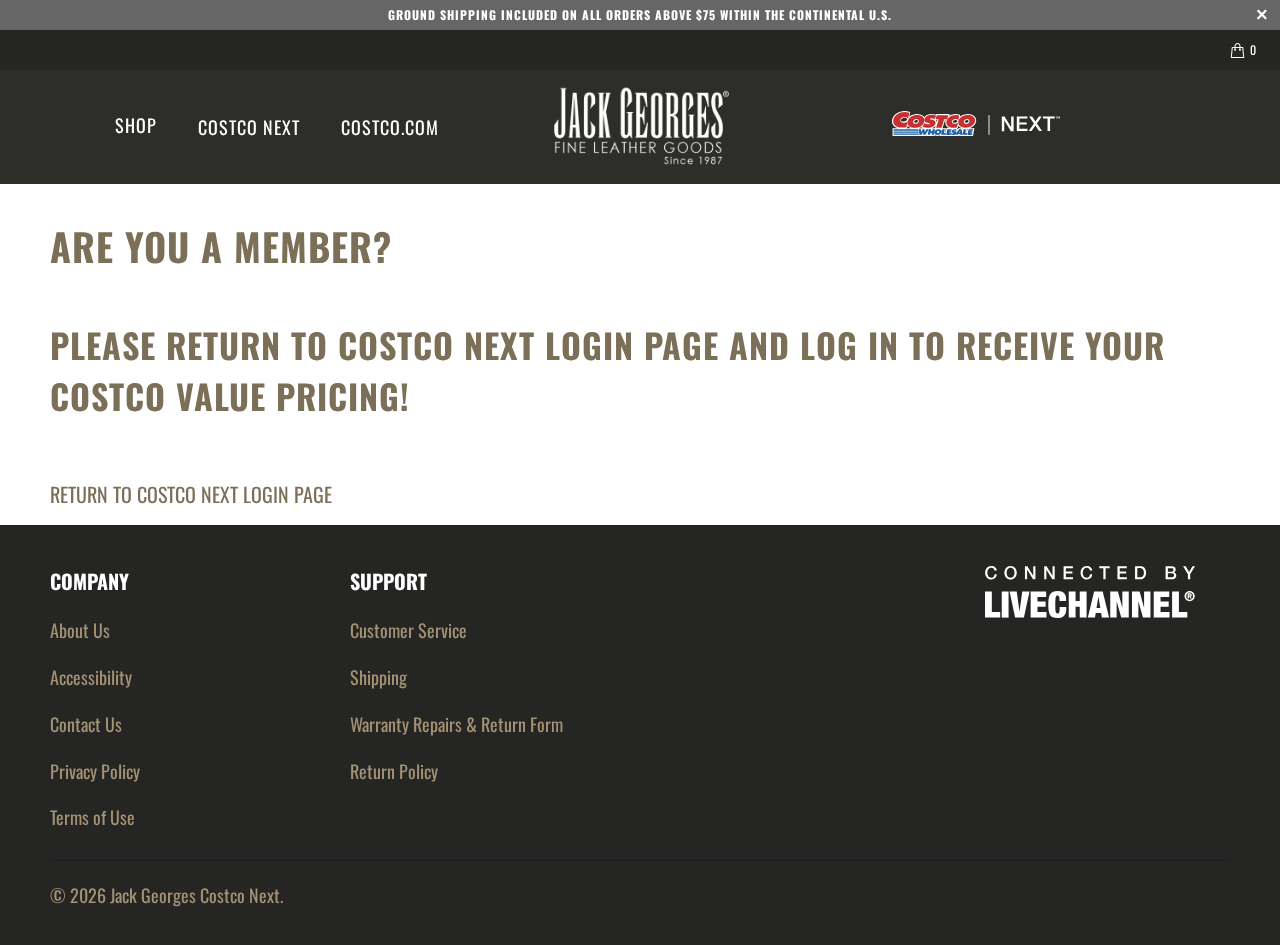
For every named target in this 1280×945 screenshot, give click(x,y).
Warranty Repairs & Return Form (456, 724)
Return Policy (394, 771)
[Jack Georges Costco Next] (641, 127)
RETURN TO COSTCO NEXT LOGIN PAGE (191, 494)
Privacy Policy (95, 771)
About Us (80, 630)
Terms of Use (92, 817)
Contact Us (86, 724)
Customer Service (408, 630)
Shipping (378, 677)
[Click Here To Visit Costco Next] (976, 127)
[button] (136, 127)
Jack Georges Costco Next (195, 895)
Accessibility (91, 677)
